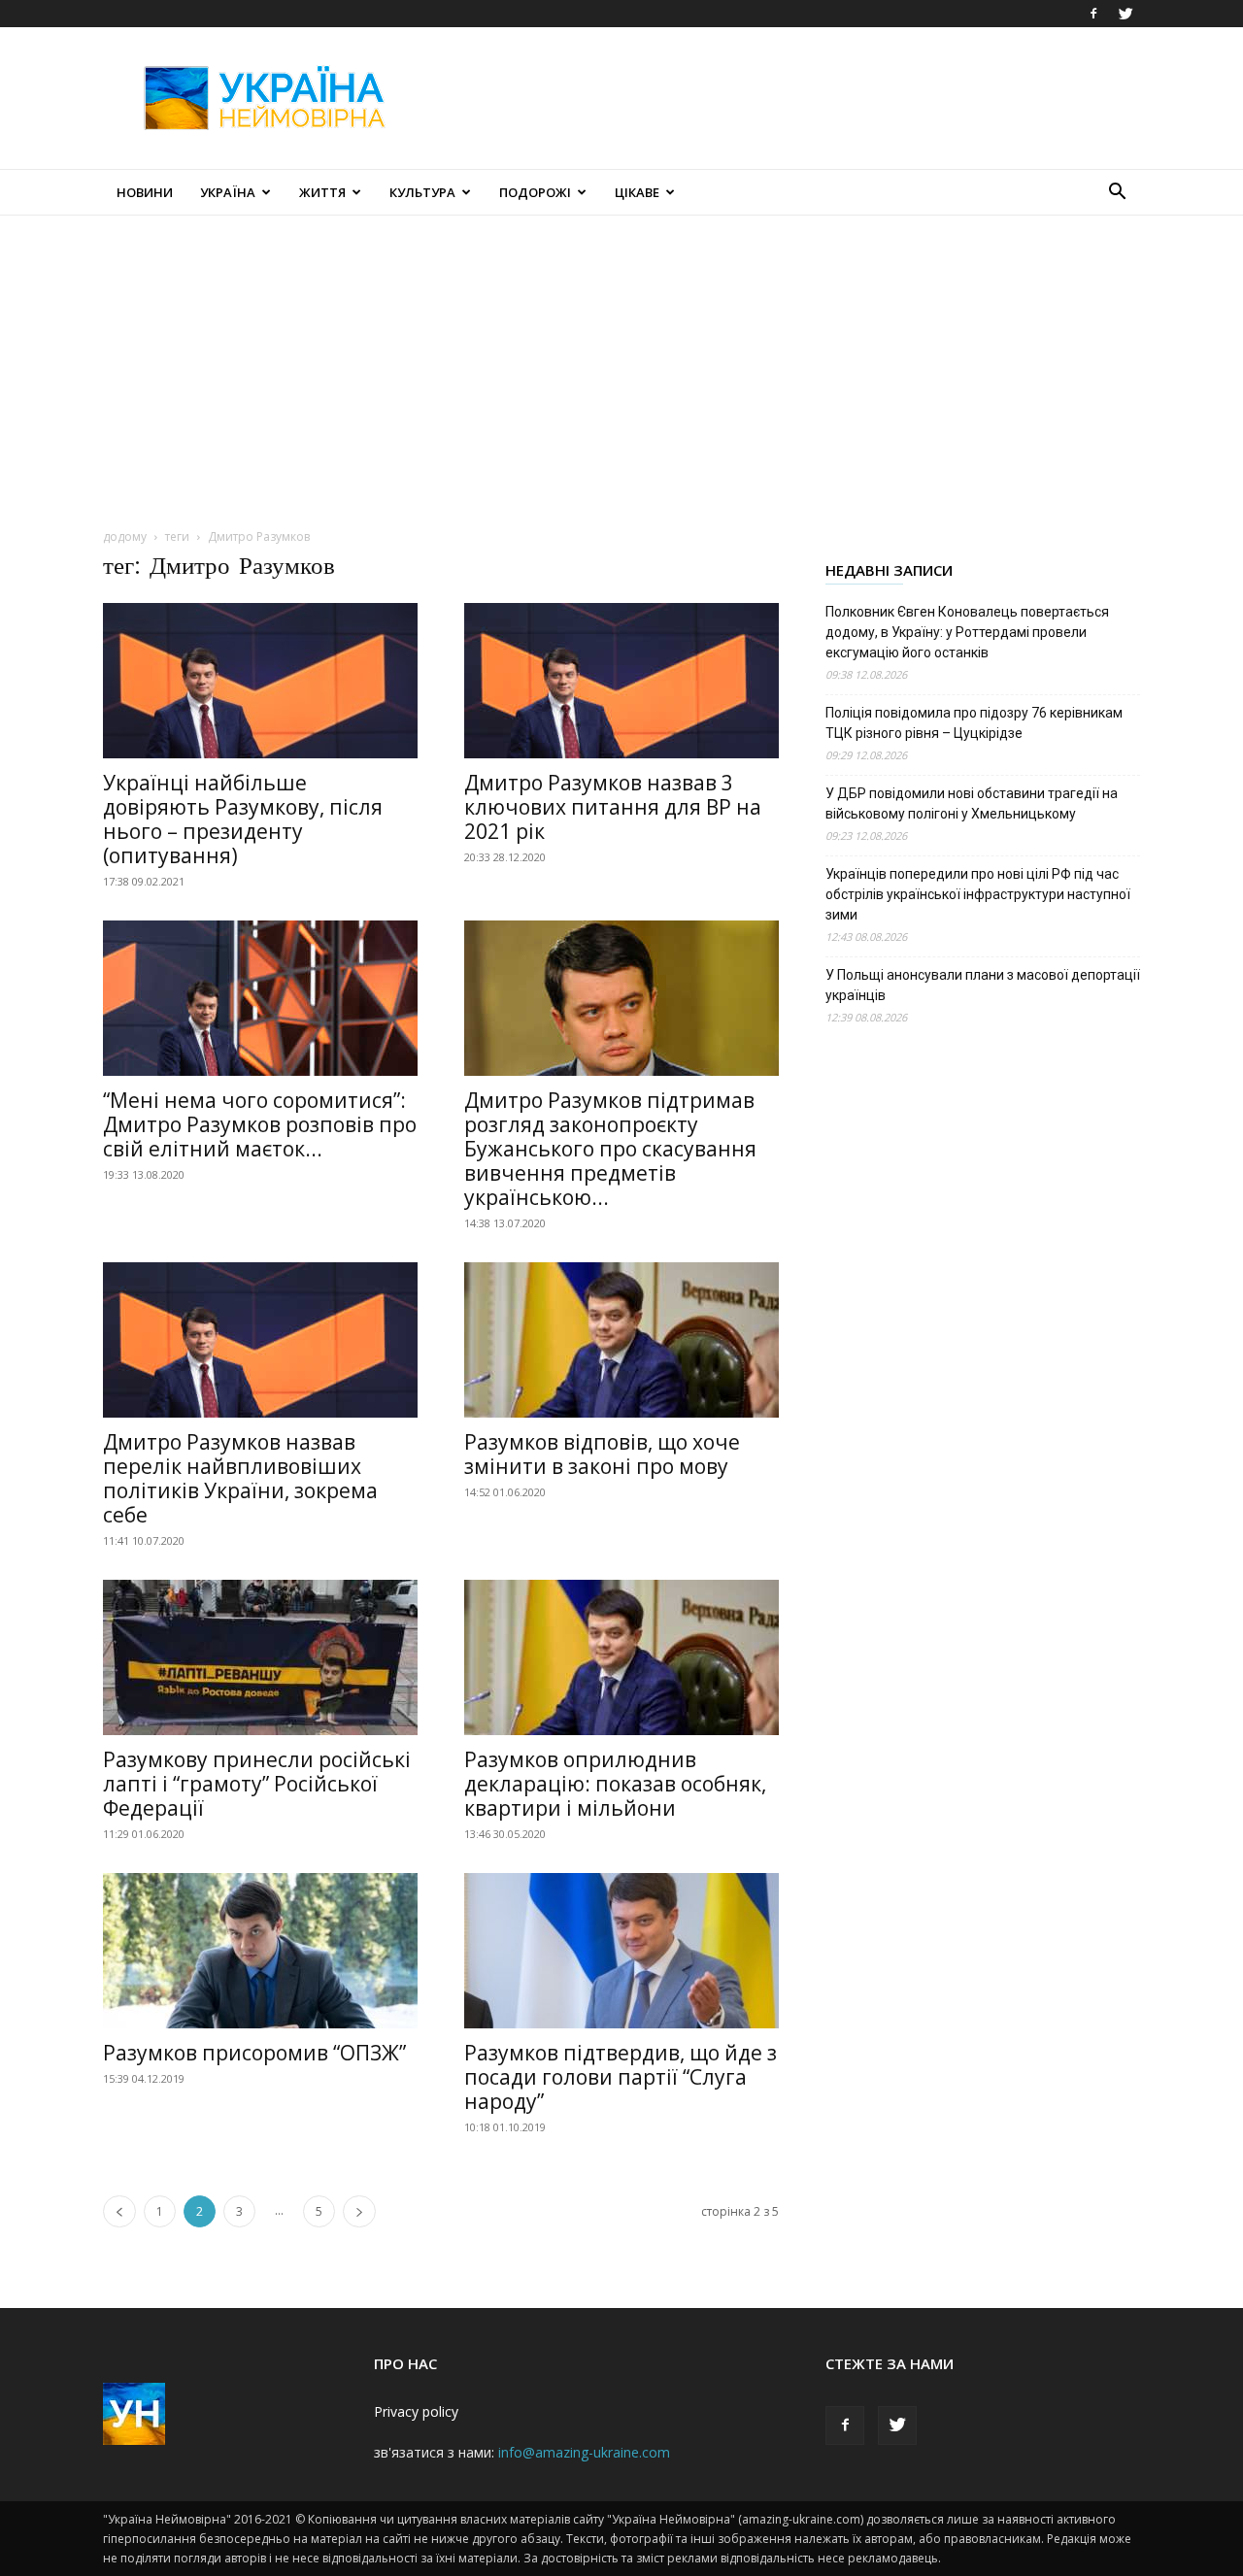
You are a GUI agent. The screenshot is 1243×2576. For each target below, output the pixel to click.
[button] (1117, 194)
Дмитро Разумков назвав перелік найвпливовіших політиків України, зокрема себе (240, 1478)
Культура (422, 192)
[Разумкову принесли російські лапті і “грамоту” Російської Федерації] (260, 1657)
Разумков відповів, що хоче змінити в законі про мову (602, 1454)
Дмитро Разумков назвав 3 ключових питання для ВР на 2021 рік (613, 807)
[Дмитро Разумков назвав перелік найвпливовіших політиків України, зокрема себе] (260, 1340)
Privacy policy (416, 2411)
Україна (228, 192)
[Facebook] (1093, 14)
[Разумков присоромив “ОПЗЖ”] (260, 1951)
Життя (322, 192)
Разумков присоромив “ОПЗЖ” (254, 2053)
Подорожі (535, 192)
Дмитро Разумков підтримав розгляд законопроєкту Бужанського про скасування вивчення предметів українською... (610, 1149)
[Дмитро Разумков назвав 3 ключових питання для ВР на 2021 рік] (621, 681)
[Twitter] (1125, 14)
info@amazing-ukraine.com (584, 2452)
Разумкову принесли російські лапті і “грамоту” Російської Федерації (257, 1784)
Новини (145, 192)
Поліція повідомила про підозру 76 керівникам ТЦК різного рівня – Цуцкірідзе (974, 723)
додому (125, 536)
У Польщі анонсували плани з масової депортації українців (983, 985)
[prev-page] (119, 2211)
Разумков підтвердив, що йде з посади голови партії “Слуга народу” (621, 2077)
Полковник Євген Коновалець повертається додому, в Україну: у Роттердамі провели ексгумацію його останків (967, 632)
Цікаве (637, 192)
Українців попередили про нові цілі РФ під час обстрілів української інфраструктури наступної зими (978, 894)
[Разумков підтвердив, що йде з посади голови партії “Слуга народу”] (621, 1951)
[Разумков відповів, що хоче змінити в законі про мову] (621, 1340)
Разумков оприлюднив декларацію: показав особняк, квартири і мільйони (615, 1784)
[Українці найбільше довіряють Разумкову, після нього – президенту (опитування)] (260, 681)
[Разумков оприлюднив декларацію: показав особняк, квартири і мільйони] (621, 1657)
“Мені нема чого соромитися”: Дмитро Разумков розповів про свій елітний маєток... (260, 1124)
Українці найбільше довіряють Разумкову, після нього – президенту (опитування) (243, 819)
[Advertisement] (787, 98)
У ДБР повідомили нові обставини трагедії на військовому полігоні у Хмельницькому (972, 803)
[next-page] (359, 2211)
